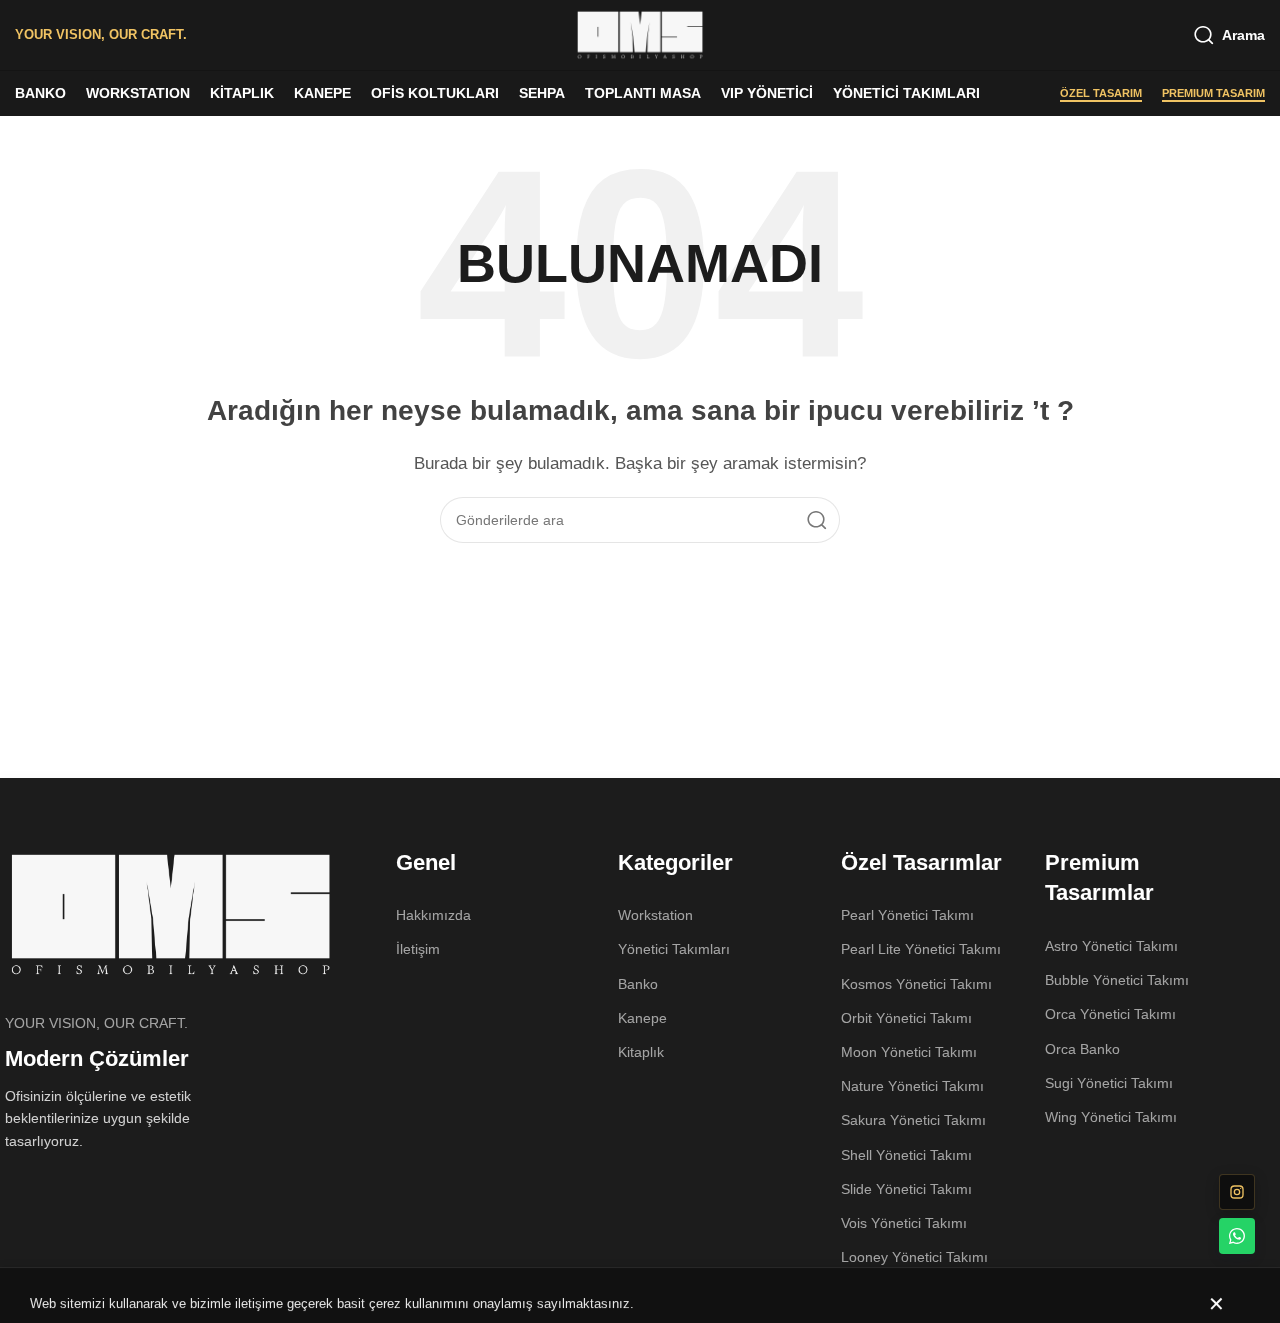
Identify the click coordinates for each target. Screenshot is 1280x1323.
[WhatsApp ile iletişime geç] (1237, 1236)
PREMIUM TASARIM (1213, 93)
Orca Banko (1082, 1049)
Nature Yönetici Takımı (912, 1086)
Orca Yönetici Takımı (1110, 1014)
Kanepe (642, 1018)
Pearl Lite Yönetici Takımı (921, 949)
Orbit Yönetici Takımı (906, 1018)
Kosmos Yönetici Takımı (916, 984)
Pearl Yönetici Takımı (907, 915)
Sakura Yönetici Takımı (913, 1120)
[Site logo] (640, 33)
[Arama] (817, 520)
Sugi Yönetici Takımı (1109, 1083)
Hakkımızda (433, 915)
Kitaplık (641, 1052)
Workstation (655, 915)
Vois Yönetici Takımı (904, 1223)
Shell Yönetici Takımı (906, 1155)
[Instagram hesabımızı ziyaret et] (1237, 1192)
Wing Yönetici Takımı (1111, 1117)
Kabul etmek (1219, 1287)
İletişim (418, 949)
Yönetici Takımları (674, 949)
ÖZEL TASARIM (1101, 93)
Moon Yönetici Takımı (909, 1052)
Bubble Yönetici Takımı (1117, 980)
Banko (638, 984)
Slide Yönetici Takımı (906, 1189)
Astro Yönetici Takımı (1111, 946)
